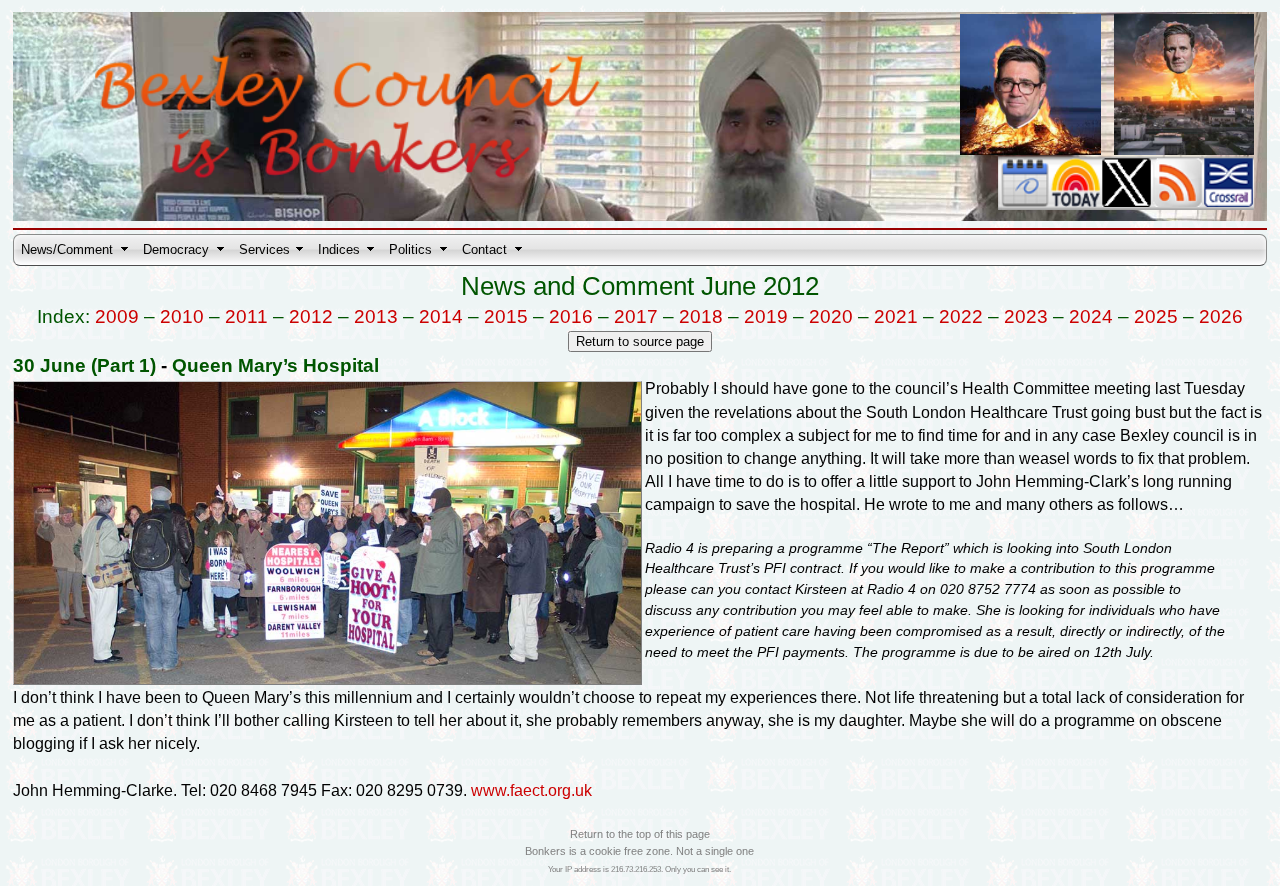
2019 (766, 316)
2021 (896, 316)
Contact (484, 249)
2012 (311, 316)
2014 (441, 316)
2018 (701, 316)
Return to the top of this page (640, 834)
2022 (961, 316)
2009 (117, 316)
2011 (246, 316)
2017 (636, 316)
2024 (1091, 316)
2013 (376, 316)
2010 (182, 316)
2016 (571, 316)
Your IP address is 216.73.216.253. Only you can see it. (639, 869)
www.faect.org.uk (531, 790)
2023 (1026, 316)
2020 (831, 316)
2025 (1156, 316)
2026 (1221, 316)
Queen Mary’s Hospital (275, 365)
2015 (506, 316)
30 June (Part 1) (84, 365)
